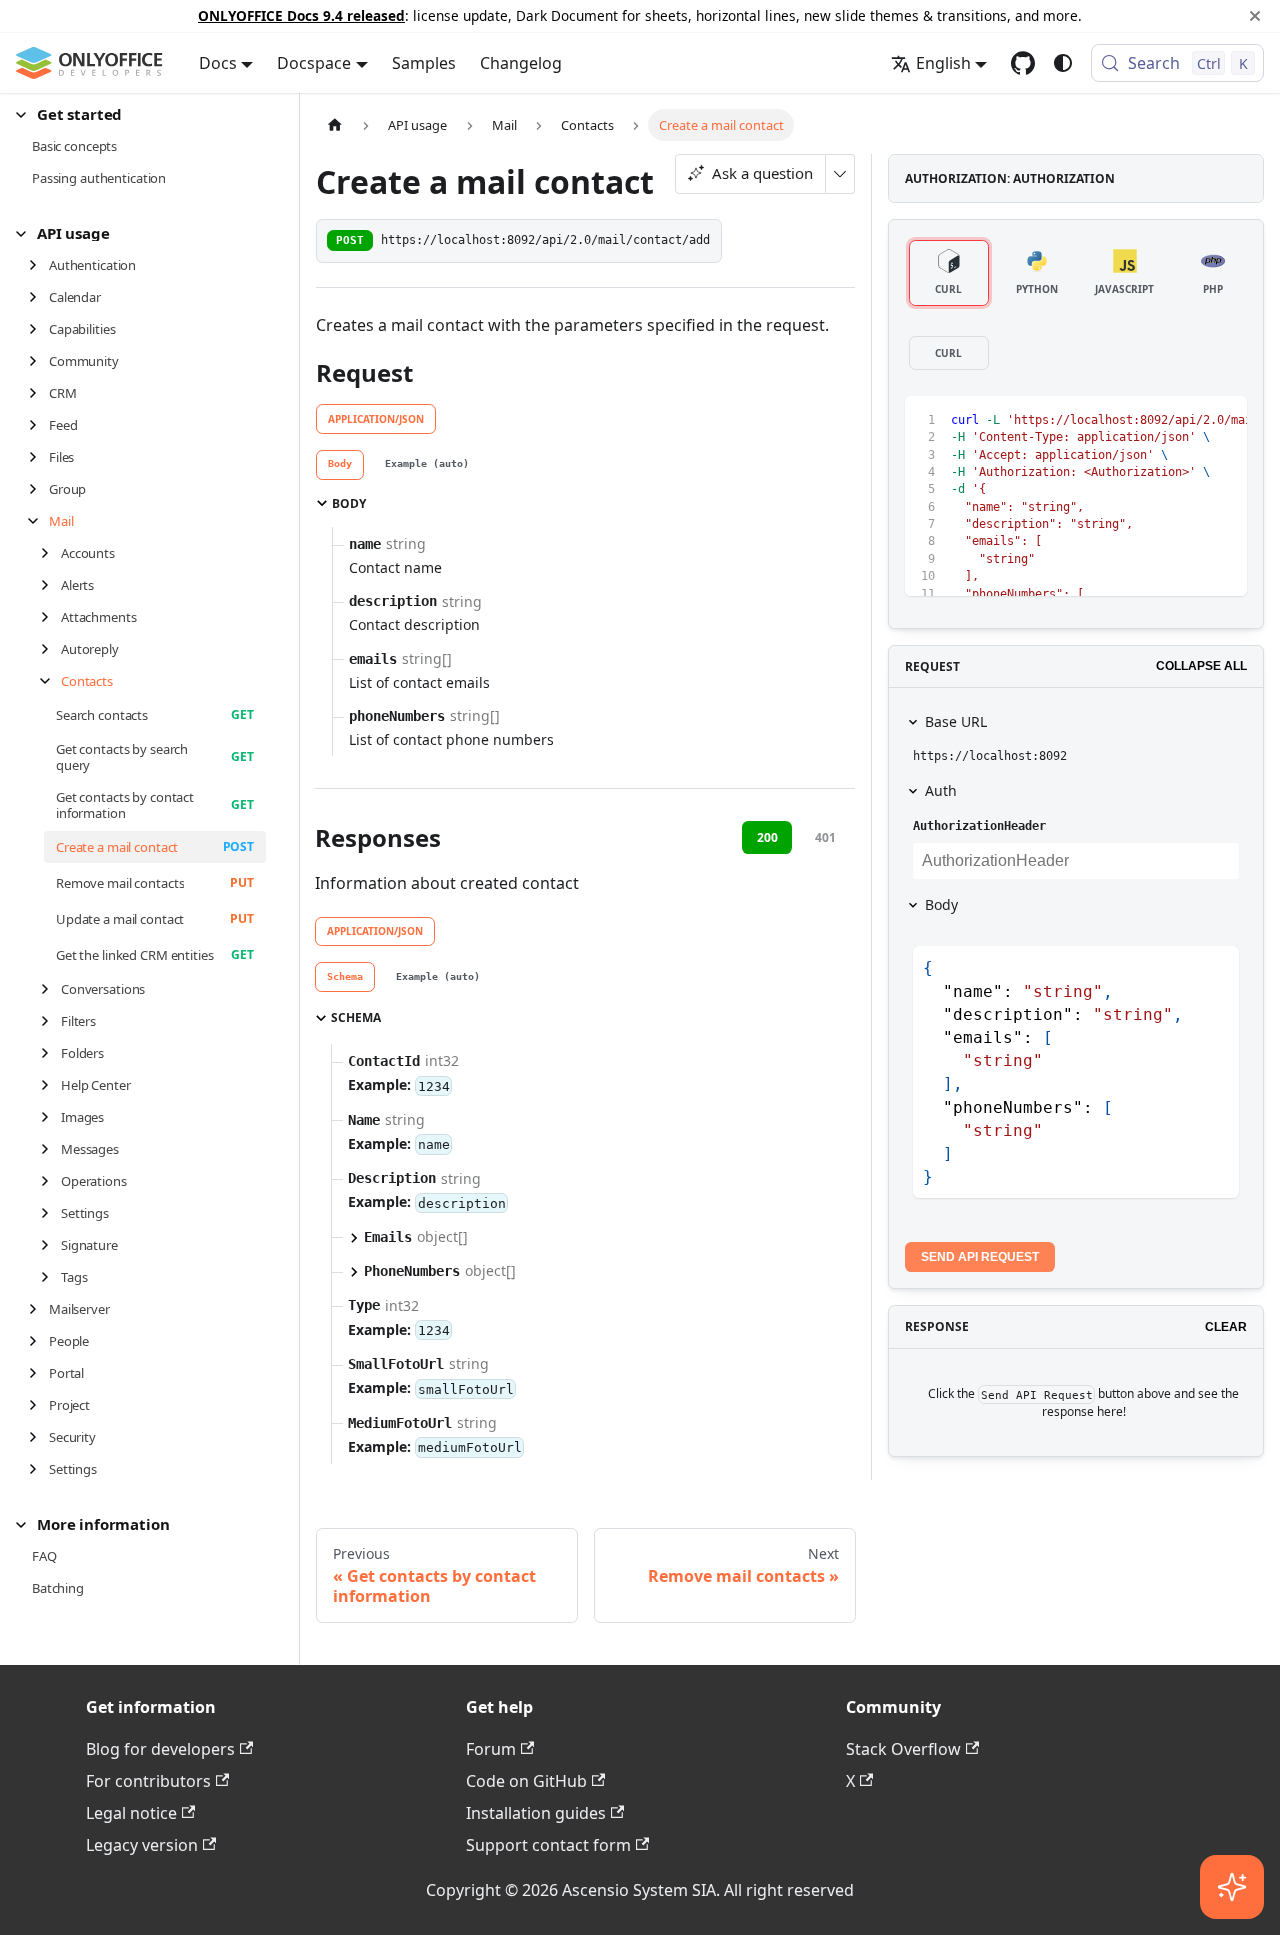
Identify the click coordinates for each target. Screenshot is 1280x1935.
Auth (941, 790)
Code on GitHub (526, 1781)
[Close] (1255, 16)
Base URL (956, 721)
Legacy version (142, 1845)
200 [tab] (767, 837)
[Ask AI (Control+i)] (1232, 1887)
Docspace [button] (314, 63)
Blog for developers (160, 1749)
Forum (491, 1749)
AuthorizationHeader (979, 826)
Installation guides (536, 1813)
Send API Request (980, 1257)
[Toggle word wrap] (1150, 421)
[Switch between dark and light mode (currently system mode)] (1063, 63)
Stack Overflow (903, 1749)
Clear (1226, 1327)
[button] (141, 114)
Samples (424, 63)
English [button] (943, 63)
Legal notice (131, 1813)
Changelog (521, 63)
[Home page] (335, 124)
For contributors (148, 1781)
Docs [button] (218, 63)
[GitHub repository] (1023, 63)
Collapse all (1201, 666)
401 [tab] (825, 837)
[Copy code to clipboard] (1186, 421)
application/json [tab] (376, 419)
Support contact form (548, 1845)
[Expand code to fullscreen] (1222, 421)
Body (941, 904)
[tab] (340, 465)
